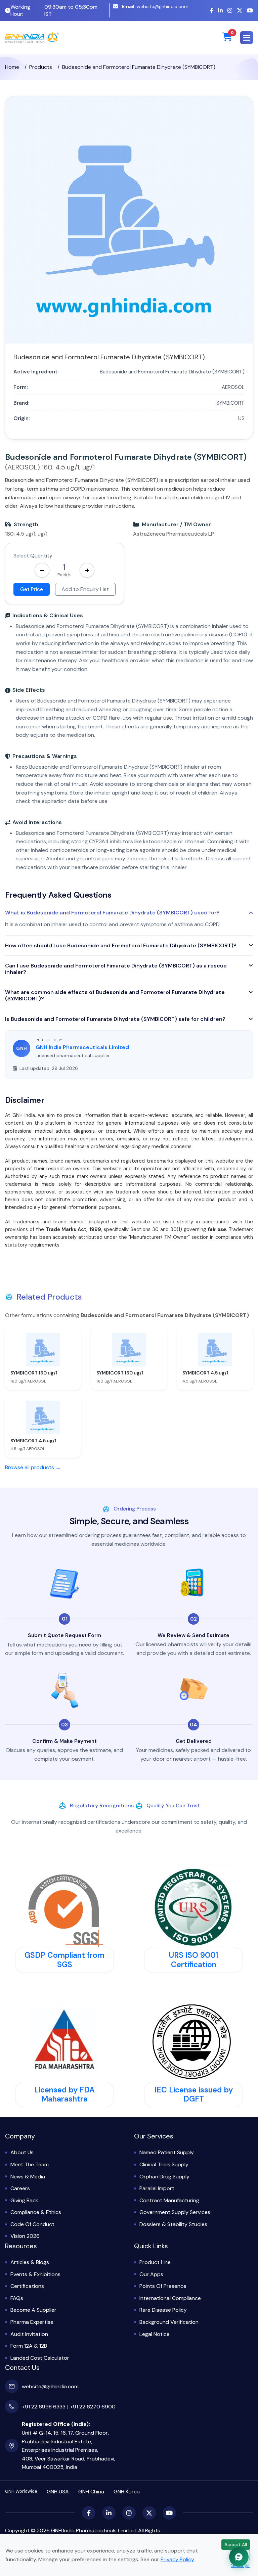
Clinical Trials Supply (164, 2164)
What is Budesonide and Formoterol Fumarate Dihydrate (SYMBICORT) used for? (112, 913)
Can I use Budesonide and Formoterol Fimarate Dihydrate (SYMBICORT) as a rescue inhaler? (116, 969)
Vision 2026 (25, 2236)
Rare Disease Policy (163, 2310)
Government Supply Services (175, 2212)
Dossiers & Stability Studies (173, 2224)
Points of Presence (163, 2286)
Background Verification (169, 2322)
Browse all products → (33, 1467)
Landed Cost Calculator (40, 2358)
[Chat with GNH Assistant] (239, 2557)
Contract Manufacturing (169, 2200)
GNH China (91, 2492)
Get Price (32, 589)
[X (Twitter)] (240, 11)
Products (41, 67)
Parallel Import (157, 2188)
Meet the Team (30, 2164)
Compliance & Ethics (36, 2212)
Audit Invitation (29, 2334)
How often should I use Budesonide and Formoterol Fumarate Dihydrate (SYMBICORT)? (121, 945)
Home (12, 67)
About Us (22, 2152)
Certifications (27, 2286)
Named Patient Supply (167, 2152)
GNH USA (58, 2492)
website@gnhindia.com (155, 6)
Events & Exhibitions (35, 2274)
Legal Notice (155, 2334)
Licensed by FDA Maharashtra (64, 2094)
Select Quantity (33, 556)
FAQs (17, 2298)
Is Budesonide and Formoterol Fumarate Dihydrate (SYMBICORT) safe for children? (115, 1019)
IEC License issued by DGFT (194, 2094)
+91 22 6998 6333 (44, 2407)
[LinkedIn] (220, 11)
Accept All (236, 2544)
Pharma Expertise (32, 2322)
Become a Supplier (33, 2310)
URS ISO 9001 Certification (193, 1960)
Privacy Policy (177, 2559)
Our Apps (151, 2274)
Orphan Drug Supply (164, 2177)
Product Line (155, 2262)
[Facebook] (212, 11)
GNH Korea (127, 2492)
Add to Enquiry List (85, 589)
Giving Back (24, 2200)
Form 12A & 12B (29, 2346)
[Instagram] (230, 11)
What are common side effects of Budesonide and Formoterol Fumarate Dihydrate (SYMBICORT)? (115, 995)
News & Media (28, 2177)
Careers (20, 2188)
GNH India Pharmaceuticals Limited (82, 1047)
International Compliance (170, 2298)
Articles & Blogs (30, 2262)
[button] (247, 38)
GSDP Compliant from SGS (64, 1960)
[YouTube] (250, 11)
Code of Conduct (32, 2224)
